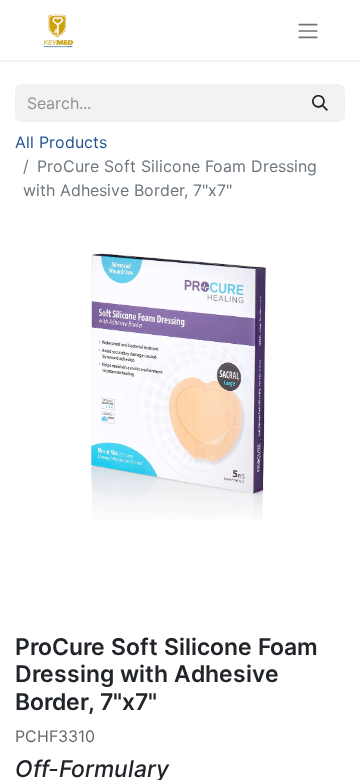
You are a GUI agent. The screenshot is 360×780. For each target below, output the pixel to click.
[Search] (320, 103)
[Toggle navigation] (308, 30)
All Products (61, 142)
